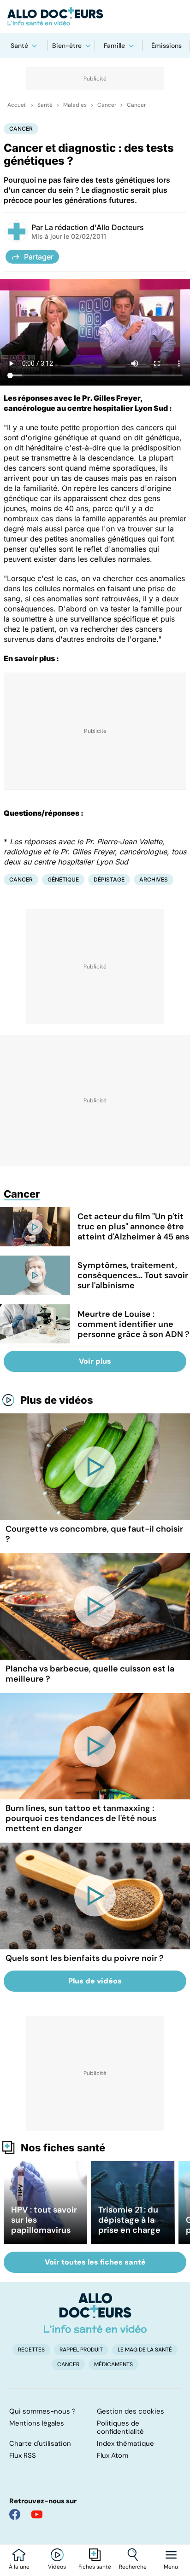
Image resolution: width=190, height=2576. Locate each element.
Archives (154, 879)
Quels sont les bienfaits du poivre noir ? (85, 1958)
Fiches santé (95, 2567)
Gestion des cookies (131, 2411)
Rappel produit (81, 2350)
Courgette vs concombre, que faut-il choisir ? (94, 1534)
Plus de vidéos (57, 1400)
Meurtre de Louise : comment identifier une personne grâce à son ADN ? (134, 1324)
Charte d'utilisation (40, 2443)
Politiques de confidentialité (120, 2427)
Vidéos (57, 2567)
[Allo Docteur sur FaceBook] (15, 2514)
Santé (19, 46)
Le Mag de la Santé (145, 2350)
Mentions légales (37, 2423)
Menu (171, 2567)
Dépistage (109, 879)
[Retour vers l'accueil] (95, 17)
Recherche (133, 2567)
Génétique (63, 879)
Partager (39, 257)
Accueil (17, 105)
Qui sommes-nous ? (42, 2411)
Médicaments (113, 2364)
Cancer (107, 105)
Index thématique (125, 2443)
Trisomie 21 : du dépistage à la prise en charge (129, 2220)
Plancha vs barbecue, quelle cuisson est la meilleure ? (90, 1674)
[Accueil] (95, 2313)
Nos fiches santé (63, 2148)
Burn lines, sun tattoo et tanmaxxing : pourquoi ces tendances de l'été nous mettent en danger (81, 1818)
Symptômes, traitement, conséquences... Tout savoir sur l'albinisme (133, 1275)
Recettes (31, 2350)
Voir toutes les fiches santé (95, 2262)
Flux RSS (23, 2455)
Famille (114, 46)
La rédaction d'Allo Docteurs (94, 227)
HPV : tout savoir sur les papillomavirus (44, 2220)
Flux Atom (113, 2455)
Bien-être (67, 46)
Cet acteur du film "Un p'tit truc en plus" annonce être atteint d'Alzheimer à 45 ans (133, 1227)
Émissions (166, 46)
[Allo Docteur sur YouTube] (37, 2514)
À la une (19, 2567)
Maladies (75, 105)
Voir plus (95, 1361)
